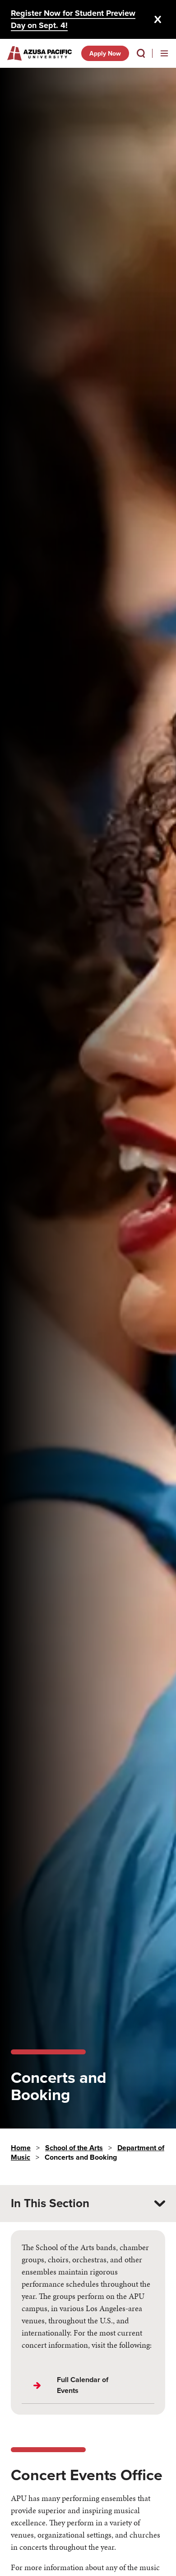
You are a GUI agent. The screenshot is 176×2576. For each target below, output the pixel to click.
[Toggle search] (141, 53)
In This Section (50, 2203)
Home (21, 2148)
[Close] (158, 19)
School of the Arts (74, 2148)
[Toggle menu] (164, 53)
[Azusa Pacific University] (39, 53)
